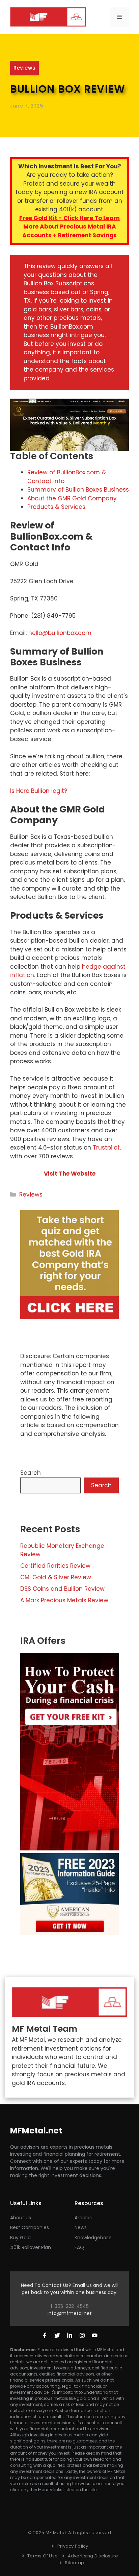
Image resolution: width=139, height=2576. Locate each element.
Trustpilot (106, 1148)
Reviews (24, 68)
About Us (21, 2218)
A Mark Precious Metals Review (64, 1600)
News (81, 2227)
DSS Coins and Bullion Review (62, 1589)
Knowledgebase (93, 2238)
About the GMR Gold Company (72, 498)
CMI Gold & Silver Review (56, 1577)
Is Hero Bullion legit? (39, 791)
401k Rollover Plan (31, 2247)
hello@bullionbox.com (60, 633)
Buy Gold (20, 2238)
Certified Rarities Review (55, 1566)
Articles (83, 2218)
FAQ (79, 2247)
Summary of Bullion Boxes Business (78, 490)
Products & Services (56, 507)
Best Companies (30, 2227)
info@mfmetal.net (70, 2313)
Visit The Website (70, 1174)
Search (31, 1473)
